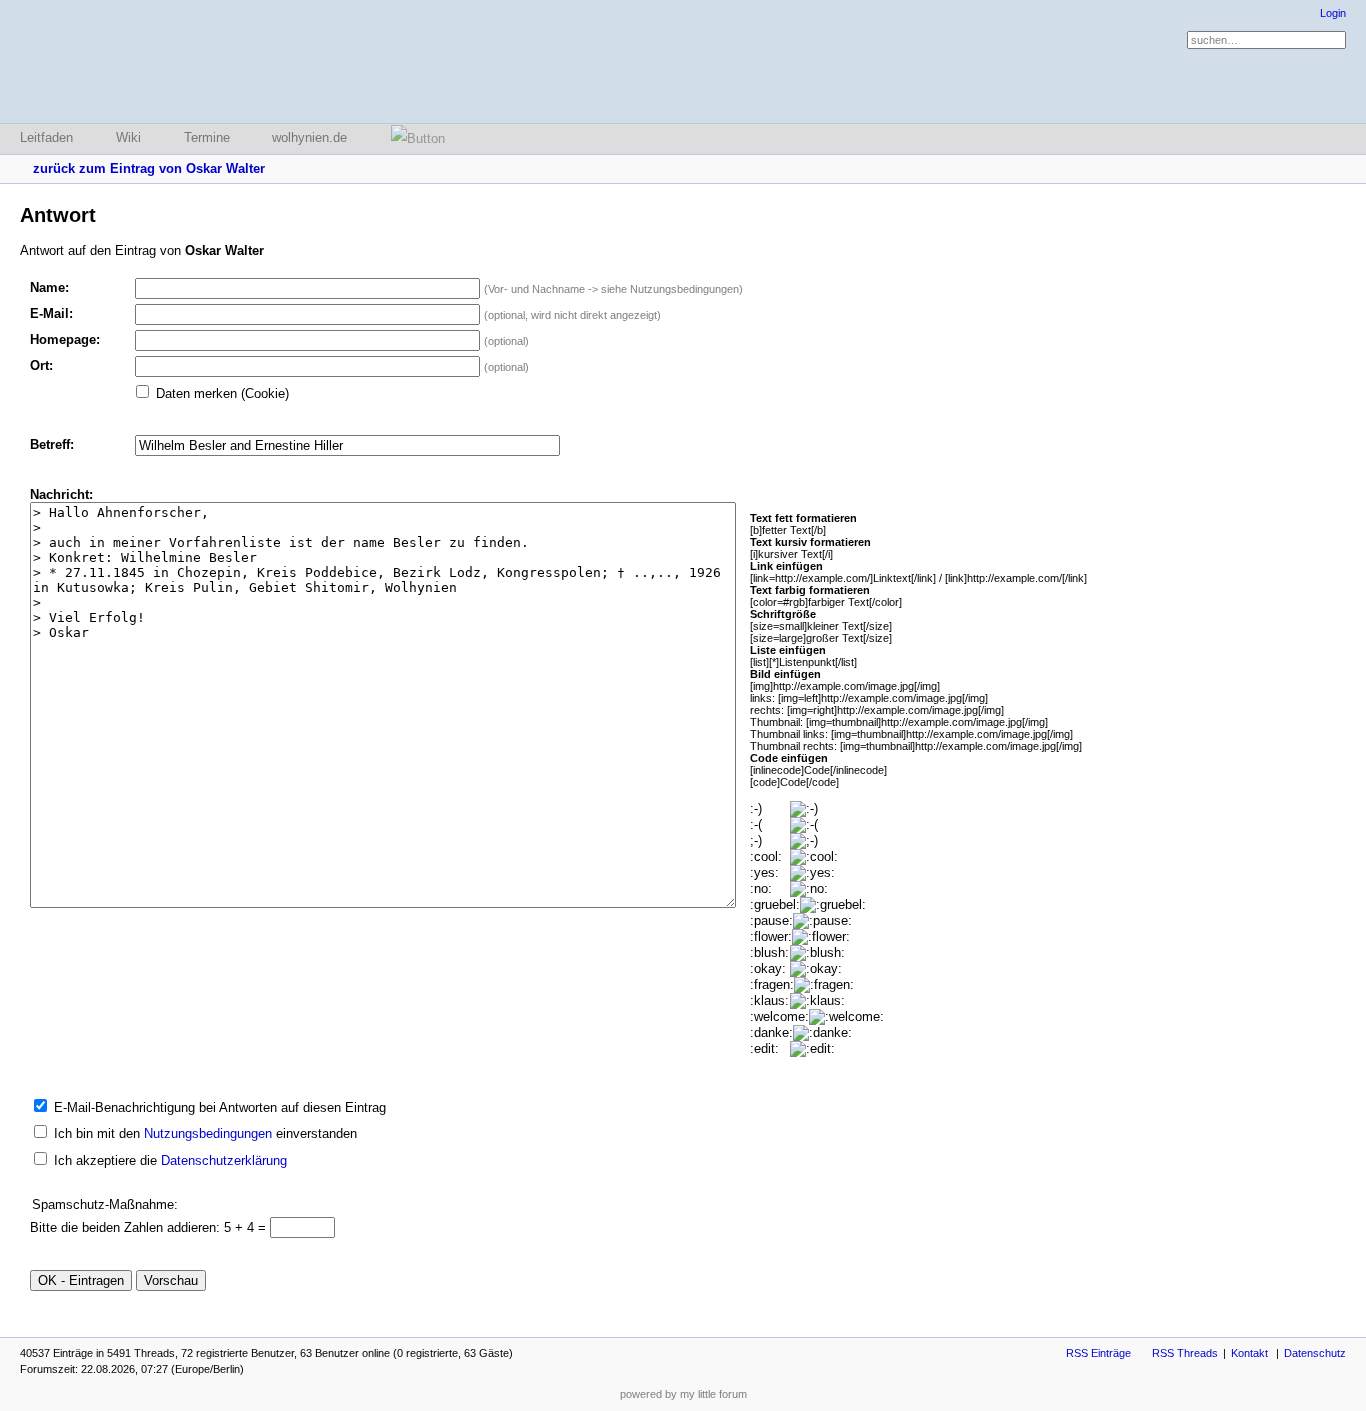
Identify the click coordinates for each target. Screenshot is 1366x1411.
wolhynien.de (309, 137)
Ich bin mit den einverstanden (205, 1133)
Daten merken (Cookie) (222, 393)
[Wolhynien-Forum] (125, 61)
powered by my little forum (683, 1394)
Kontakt (1249, 1353)
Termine (207, 137)
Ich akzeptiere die (170, 1160)
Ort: (41, 365)
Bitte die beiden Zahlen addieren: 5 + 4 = (150, 1227)
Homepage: (65, 339)
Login (1333, 13)
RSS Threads (1185, 1353)
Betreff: (52, 444)
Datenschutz (1315, 1353)
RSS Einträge (1098, 1353)
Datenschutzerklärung (224, 1160)
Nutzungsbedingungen (208, 1133)
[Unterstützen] (412, 138)
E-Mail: (51, 313)
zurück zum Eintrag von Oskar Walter (149, 168)
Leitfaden (46, 137)
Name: (49, 287)
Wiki (128, 137)
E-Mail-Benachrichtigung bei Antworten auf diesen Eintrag (220, 1107)
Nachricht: (61, 494)
